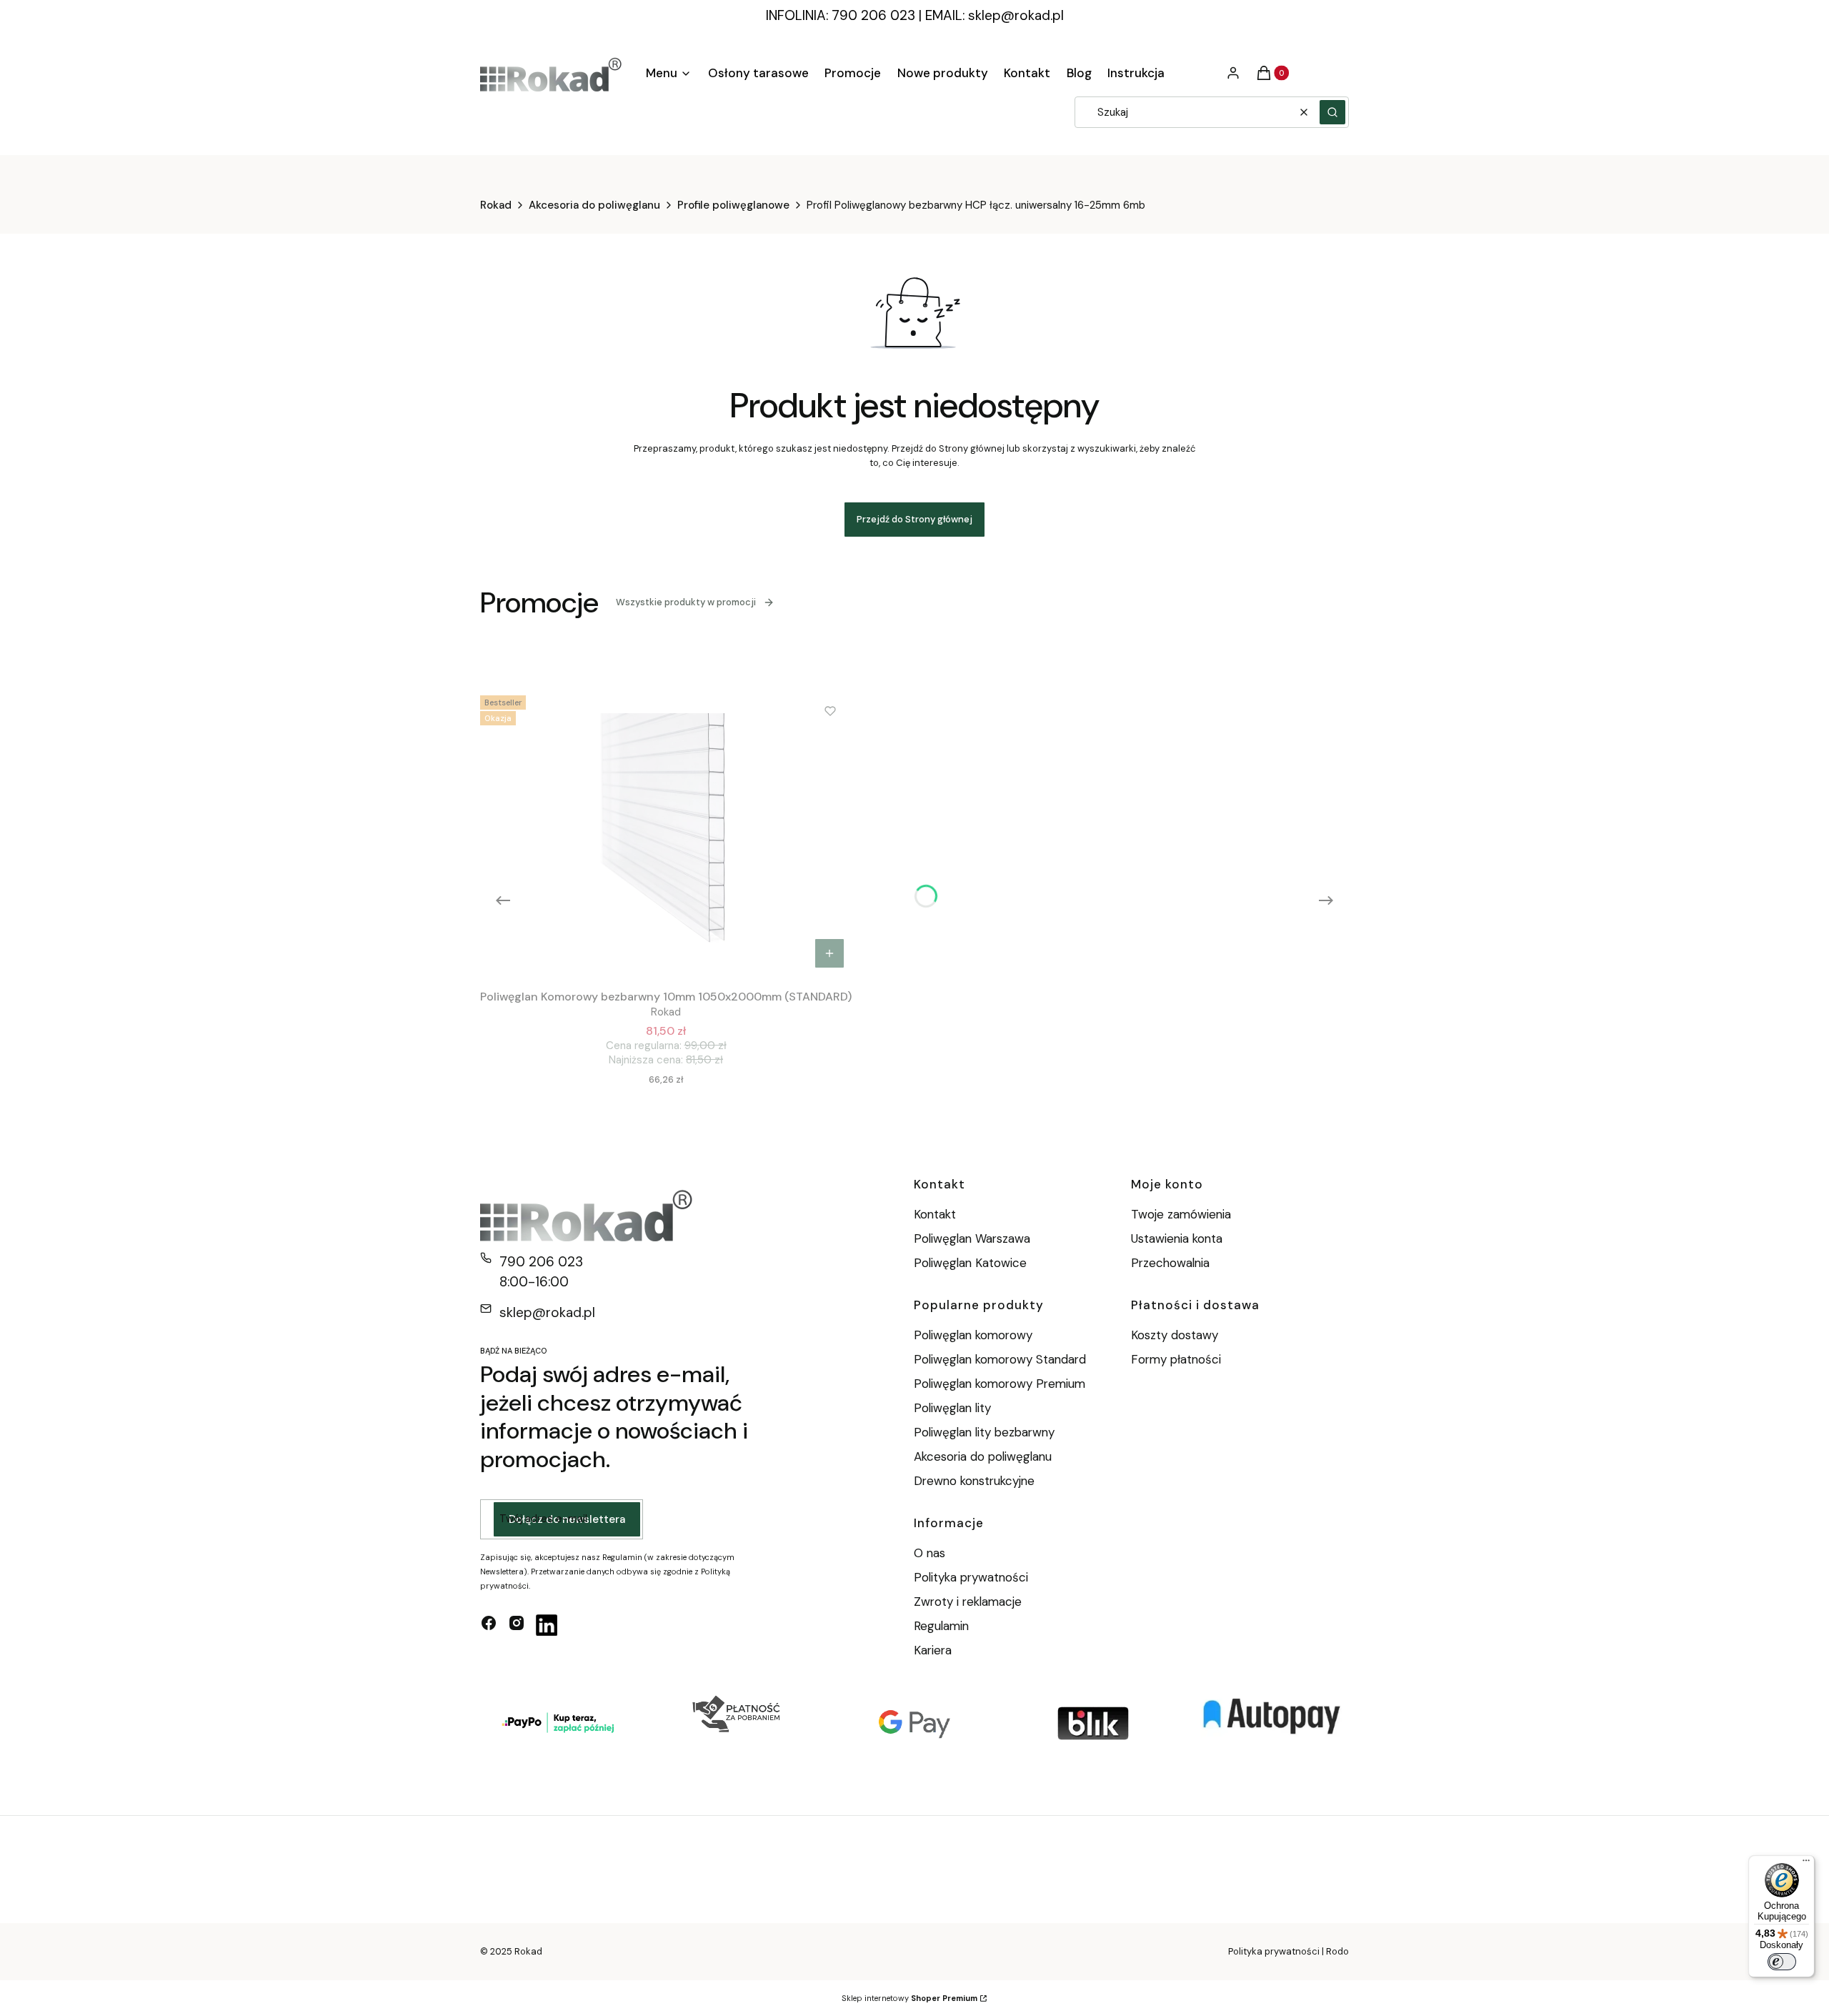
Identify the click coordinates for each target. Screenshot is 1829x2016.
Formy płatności (1176, 1359)
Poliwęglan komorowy (973, 1335)
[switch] (1782, 1962)
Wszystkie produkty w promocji (686, 602)
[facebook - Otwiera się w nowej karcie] (489, 1625)
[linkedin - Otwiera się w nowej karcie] (547, 1625)
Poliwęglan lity (952, 1408)
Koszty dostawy (1175, 1335)
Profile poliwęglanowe (733, 205)
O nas (930, 1553)
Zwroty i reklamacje (968, 1602)
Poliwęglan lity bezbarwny (984, 1432)
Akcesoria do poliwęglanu (594, 205)
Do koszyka (829, 953)
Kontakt (935, 1214)
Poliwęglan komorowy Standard (1000, 1359)
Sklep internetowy (909, 1998)
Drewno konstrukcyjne (974, 1481)
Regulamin (941, 1626)
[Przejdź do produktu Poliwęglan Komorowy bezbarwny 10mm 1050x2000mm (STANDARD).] (666, 833)
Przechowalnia (1170, 1263)
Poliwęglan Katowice (970, 1263)
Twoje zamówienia (1181, 1214)
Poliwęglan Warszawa (972, 1238)
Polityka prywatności (971, 1577)
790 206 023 (541, 1262)
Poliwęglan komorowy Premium (1000, 1384)
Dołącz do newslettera (567, 1519)
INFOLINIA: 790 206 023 (841, 15)
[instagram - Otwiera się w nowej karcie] (517, 1625)
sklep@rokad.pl (1016, 15)
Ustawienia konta (1177, 1238)
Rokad (496, 205)
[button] (1332, 112)
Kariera (933, 1650)
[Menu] (1806, 1864)
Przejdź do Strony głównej (914, 519)
